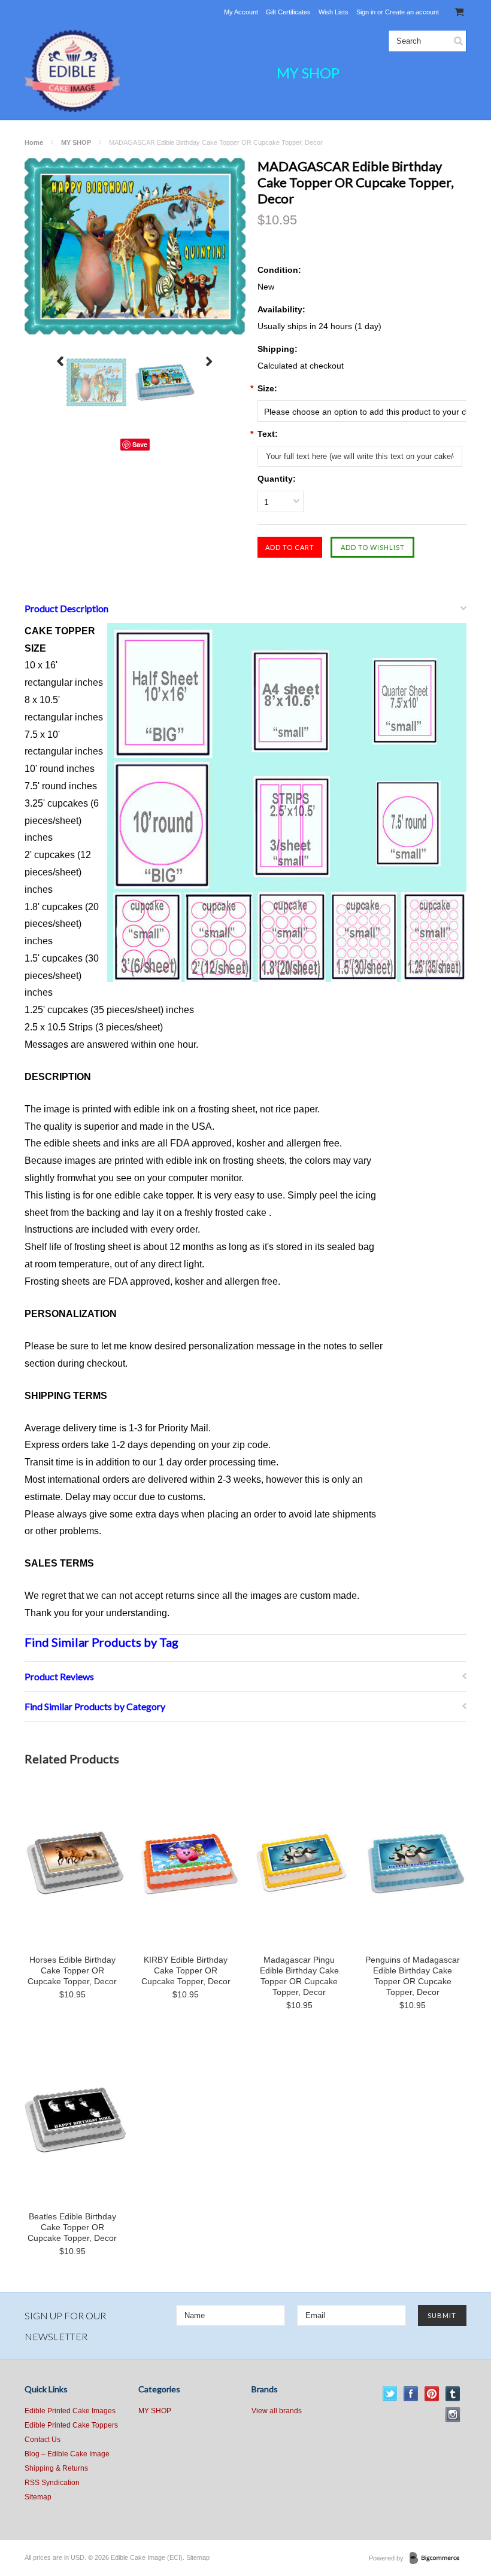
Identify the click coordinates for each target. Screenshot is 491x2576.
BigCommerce (438, 2559)
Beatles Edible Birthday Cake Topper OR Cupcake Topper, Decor (72, 2227)
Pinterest (432, 2394)
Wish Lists (334, 12)
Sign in (366, 12)
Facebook (411, 2394)
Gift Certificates (288, 12)
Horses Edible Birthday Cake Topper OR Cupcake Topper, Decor (72, 1970)
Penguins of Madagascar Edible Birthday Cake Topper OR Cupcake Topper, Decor (413, 1976)
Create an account (412, 12)
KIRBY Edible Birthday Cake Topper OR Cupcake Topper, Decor (186, 1970)
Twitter (390, 2394)
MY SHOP (308, 73)
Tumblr (453, 2394)
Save (140, 444)
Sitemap (38, 2497)
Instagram (453, 2415)
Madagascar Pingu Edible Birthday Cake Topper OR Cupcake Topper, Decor (299, 1976)
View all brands (277, 2411)
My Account (241, 12)
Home (34, 142)
